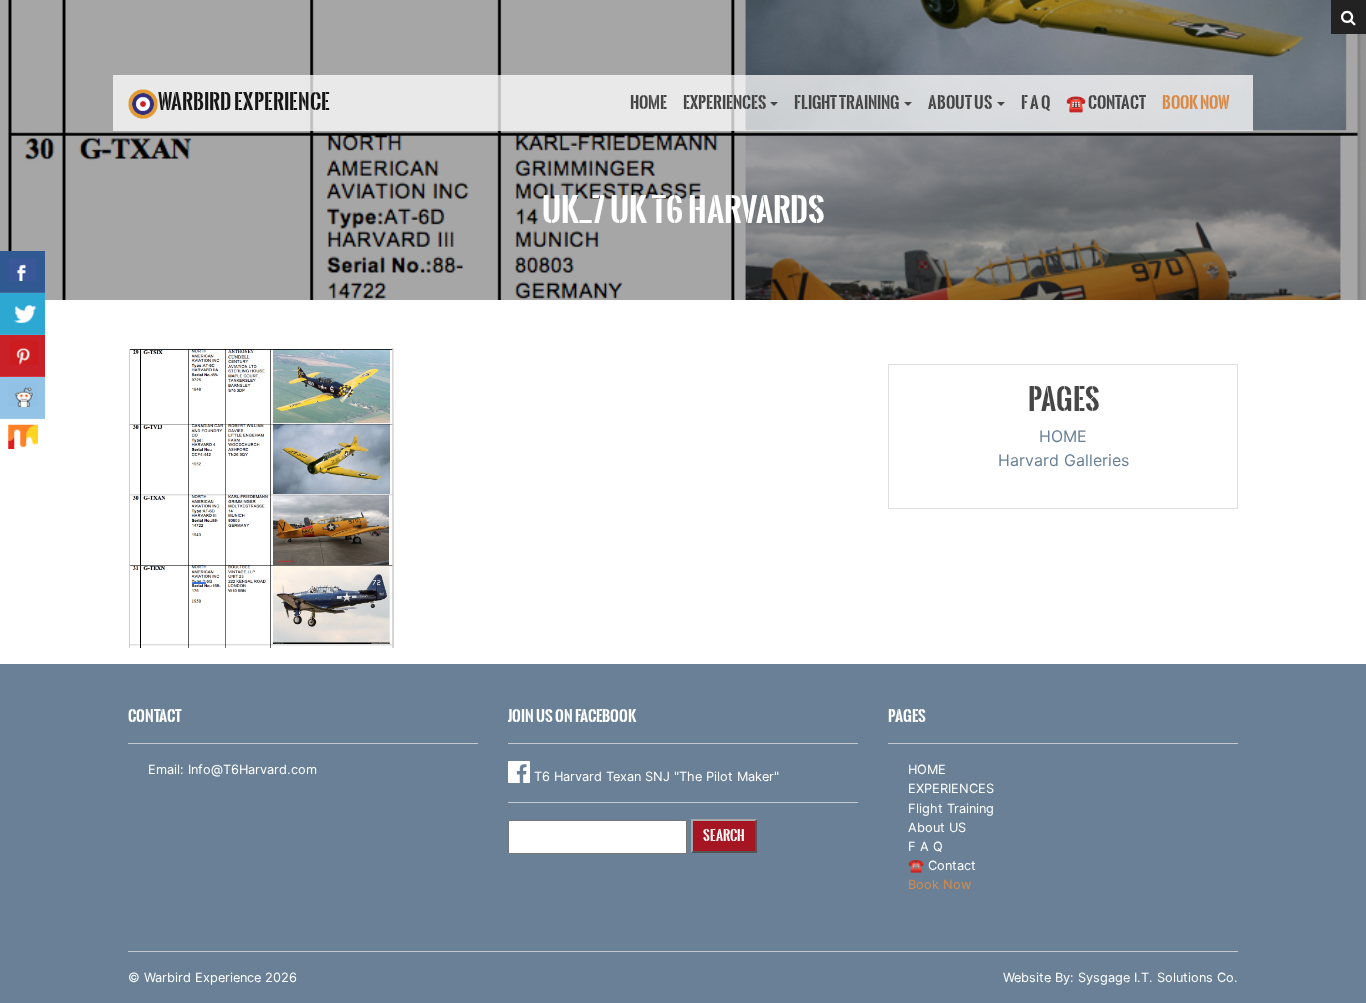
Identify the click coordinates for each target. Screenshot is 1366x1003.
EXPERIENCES (724, 102)
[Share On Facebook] (22, 272)
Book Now (1196, 102)
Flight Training (846, 102)
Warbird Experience (244, 101)
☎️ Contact (1106, 102)
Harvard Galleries (1063, 460)
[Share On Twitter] (22, 314)
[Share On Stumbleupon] (22, 440)
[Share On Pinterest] (22, 356)
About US (960, 102)
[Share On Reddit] (22, 398)
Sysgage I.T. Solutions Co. (1158, 977)
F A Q (1035, 102)
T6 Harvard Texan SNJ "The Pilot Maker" (654, 776)
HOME (648, 102)
